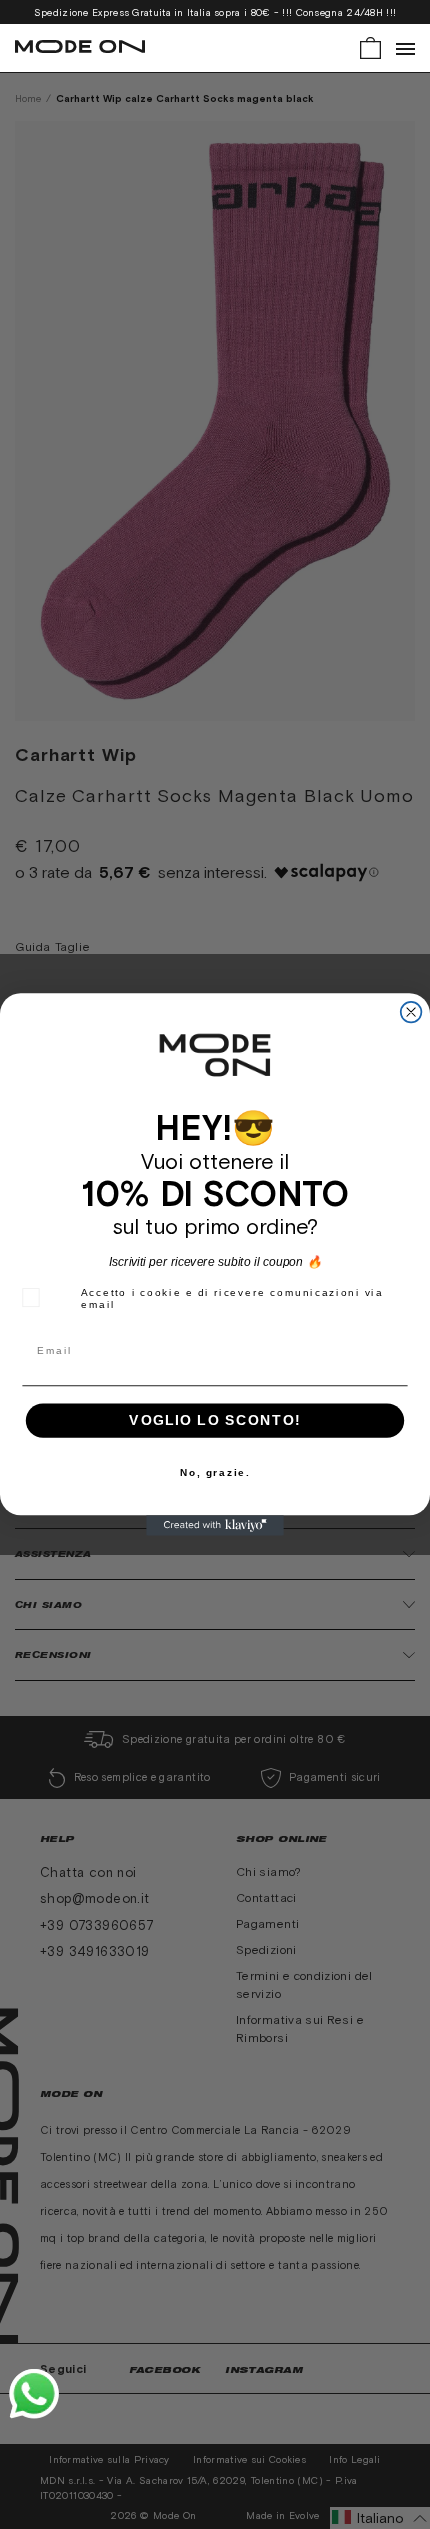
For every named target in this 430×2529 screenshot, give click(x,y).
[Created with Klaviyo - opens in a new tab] (215, 1525)
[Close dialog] (411, 1012)
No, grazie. (215, 1472)
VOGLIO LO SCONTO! (214, 1420)
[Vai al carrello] (370, 46)
